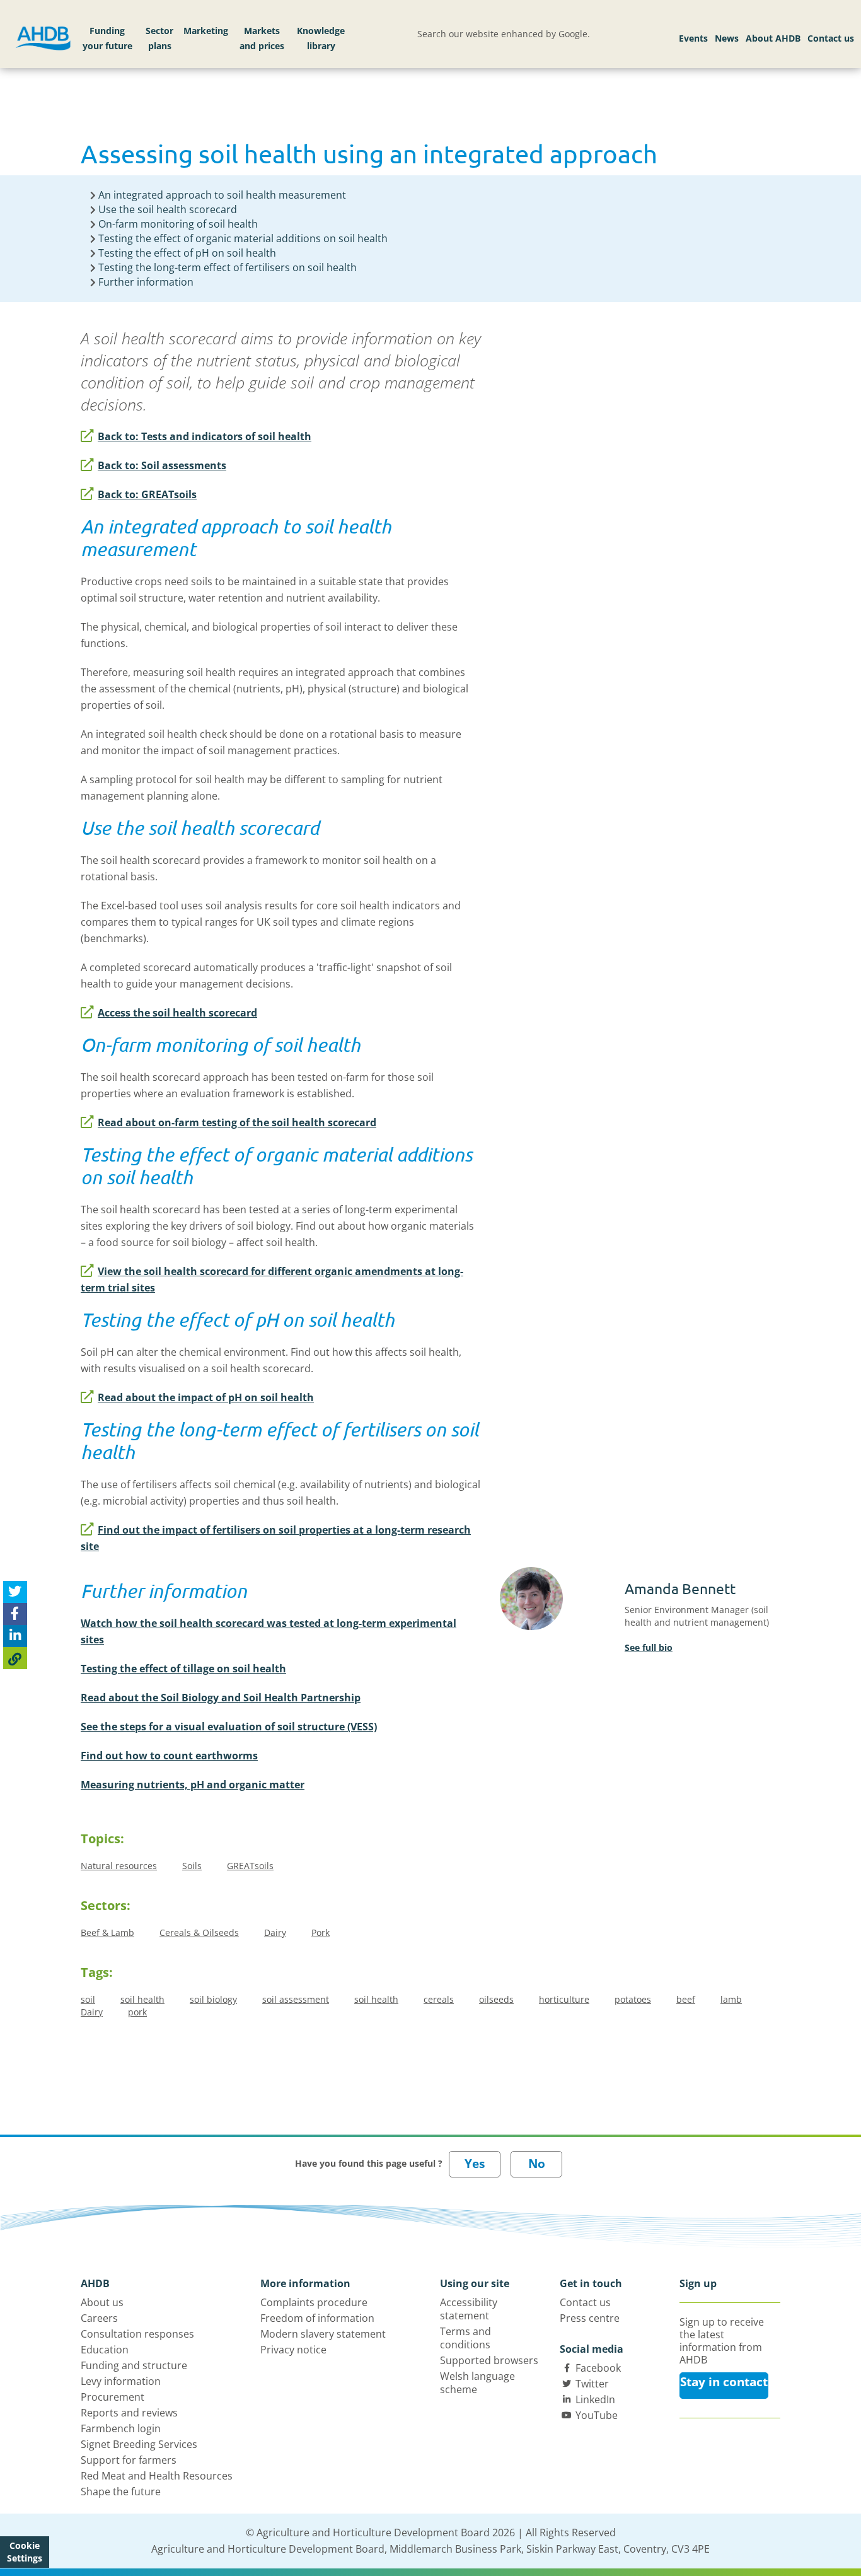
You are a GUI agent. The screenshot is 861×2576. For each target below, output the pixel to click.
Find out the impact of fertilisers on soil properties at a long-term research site (276, 1538)
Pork (321, 1932)
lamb (731, 1999)
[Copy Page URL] (15, 1658)
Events (693, 38)
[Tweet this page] (15, 1592)
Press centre (590, 2318)
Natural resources (119, 1866)
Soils (192, 1866)
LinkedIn (595, 2399)
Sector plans (159, 38)
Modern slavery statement (323, 2334)
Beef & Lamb (107, 1932)
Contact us (831, 38)
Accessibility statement (469, 2309)
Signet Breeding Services (139, 2444)
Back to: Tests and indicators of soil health (205, 436)
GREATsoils (250, 1866)
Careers (99, 2318)
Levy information (121, 2381)
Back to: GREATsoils (147, 494)
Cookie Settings (25, 2552)
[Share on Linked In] (15, 1636)
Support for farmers (129, 2460)
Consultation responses (137, 2334)
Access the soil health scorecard (177, 1013)
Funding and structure (134, 2365)
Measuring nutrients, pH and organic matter (193, 1785)
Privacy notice (293, 2350)
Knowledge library (321, 38)
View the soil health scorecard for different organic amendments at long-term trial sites (272, 1279)
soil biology (213, 1999)
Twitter (592, 2384)
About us (102, 2302)
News (727, 38)
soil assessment (296, 1999)
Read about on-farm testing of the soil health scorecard (237, 1122)
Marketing (206, 31)
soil (88, 1999)
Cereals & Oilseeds (199, 1932)
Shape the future (121, 2491)
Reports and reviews (129, 2413)
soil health (142, 1999)
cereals (439, 1999)
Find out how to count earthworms (169, 1756)
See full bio (649, 1647)
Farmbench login (121, 2428)
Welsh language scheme (477, 2383)
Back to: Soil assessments (162, 465)
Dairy (275, 1932)
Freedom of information (317, 2318)
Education (105, 2350)
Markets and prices (262, 38)
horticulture (564, 1999)
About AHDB (773, 38)
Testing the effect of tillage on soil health (183, 1669)
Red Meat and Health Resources (157, 2476)
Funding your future (107, 38)
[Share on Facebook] (15, 1614)
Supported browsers (489, 2360)
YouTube (597, 2415)
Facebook (598, 2368)
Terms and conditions (465, 2338)
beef (686, 1999)
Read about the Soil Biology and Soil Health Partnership (221, 1698)
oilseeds (496, 1999)
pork (137, 2012)
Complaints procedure (314, 2302)
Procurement (113, 2397)
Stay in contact (724, 2382)
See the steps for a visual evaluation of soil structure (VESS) (229, 1727)
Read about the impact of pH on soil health (206, 1397)
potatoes (633, 1999)
